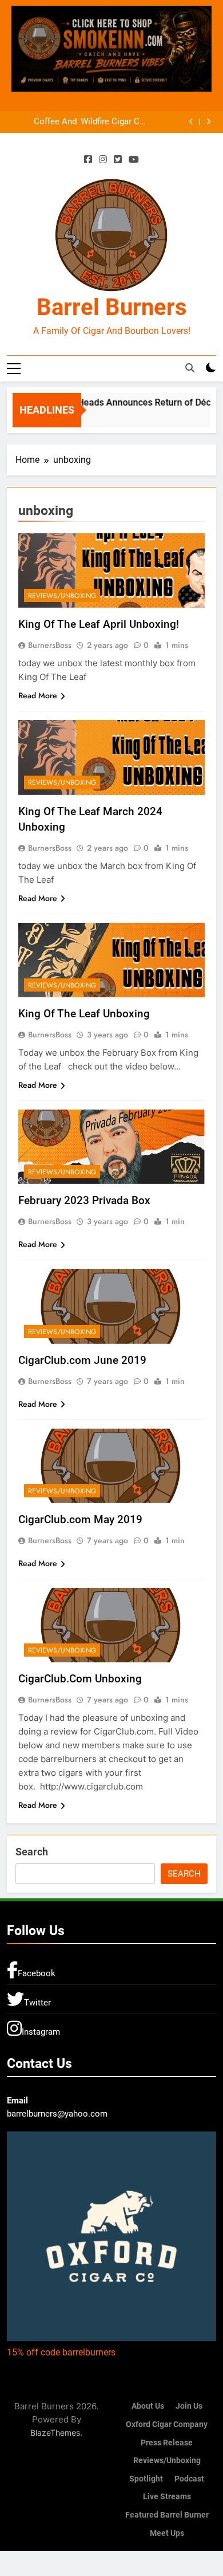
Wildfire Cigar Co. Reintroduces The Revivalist (114, 122)
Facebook (37, 1973)
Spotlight (146, 2479)
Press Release (167, 2443)
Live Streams (167, 2497)
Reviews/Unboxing (167, 2461)
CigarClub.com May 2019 (80, 1519)
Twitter (37, 2003)
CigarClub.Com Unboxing (80, 1679)
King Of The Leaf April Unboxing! (99, 624)
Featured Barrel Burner (167, 2515)
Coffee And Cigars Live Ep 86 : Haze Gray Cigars (44, 122)
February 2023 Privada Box (84, 1200)
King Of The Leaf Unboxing (84, 1014)
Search (32, 1852)
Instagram (41, 2032)
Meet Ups (167, 2533)
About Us (148, 2406)
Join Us (189, 2406)
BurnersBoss (50, 645)
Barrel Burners (112, 307)
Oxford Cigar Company (167, 2424)
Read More (38, 695)
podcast (189, 2479)
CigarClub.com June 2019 (82, 1360)
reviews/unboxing (62, 596)
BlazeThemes (55, 2433)
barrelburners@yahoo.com (57, 2114)
